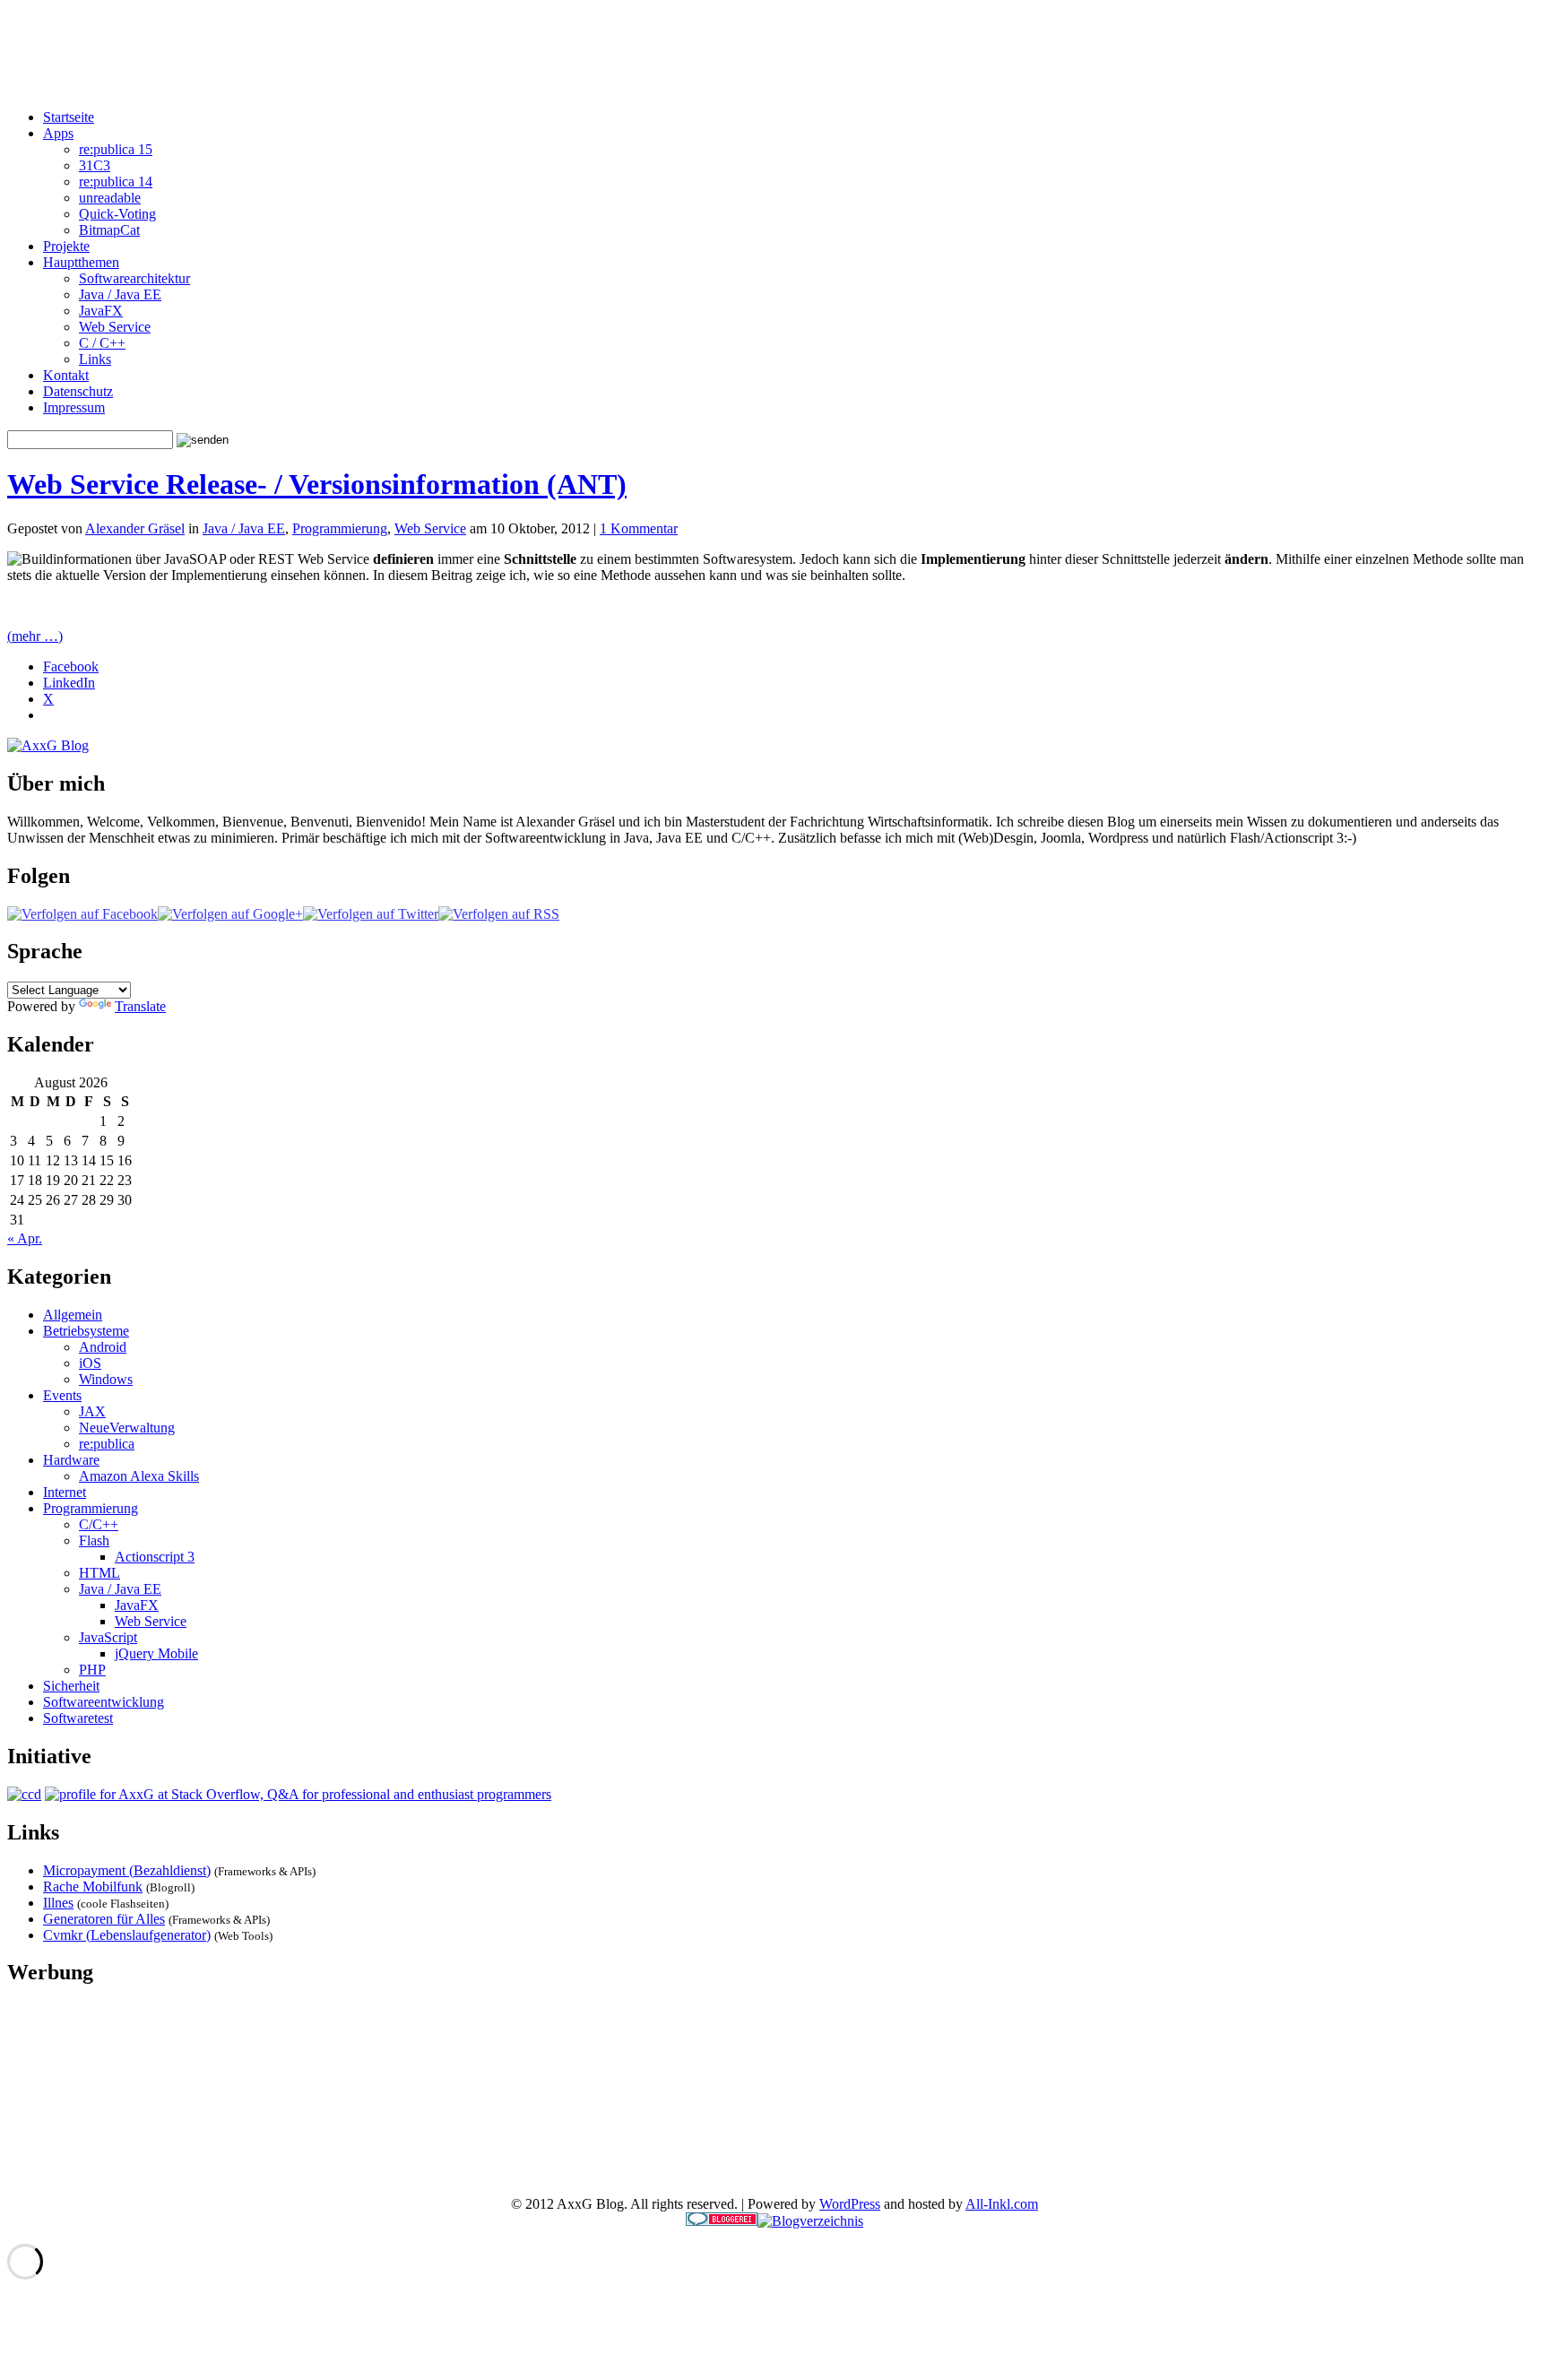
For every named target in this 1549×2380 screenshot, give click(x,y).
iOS (90, 1363)
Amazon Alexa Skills (139, 1476)
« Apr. (25, 1238)
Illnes (58, 1903)
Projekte (66, 246)
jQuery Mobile (156, 1653)
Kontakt (66, 375)
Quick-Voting (117, 214)
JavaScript (108, 1637)
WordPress (850, 2204)
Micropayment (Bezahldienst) (127, 1870)
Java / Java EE (120, 294)
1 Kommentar (639, 528)
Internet (65, 1492)
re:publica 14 (116, 182)
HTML (100, 1573)
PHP (92, 1670)
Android (103, 1347)
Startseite (69, 117)
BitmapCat (109, 230)
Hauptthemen (81, 262)
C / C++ (102, 343)
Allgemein (73, 1315)
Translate (140, 1006)
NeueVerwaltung (127, 1428)
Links (95, 359)
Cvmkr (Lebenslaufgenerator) (127, 1935)
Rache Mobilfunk (93, 1887)
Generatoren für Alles (104, 1919)
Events (62, 1395)
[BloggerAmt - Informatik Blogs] (810, 2221)
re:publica (107, 1444)
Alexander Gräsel (135, 528)
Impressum (74, 407)
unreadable (110, 198)
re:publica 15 (116, 149)
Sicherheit (71, 1686)
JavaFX (101, 311)
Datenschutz (78, 391)
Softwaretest (78, 1718)
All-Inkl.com (1002, 2204)
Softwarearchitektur (134, 278)
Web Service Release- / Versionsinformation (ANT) (317, 484)
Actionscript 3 (155, 1557)
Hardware (71, 1460)
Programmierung (340, 528)
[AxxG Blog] (48, 745)
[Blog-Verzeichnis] (722, 2221)
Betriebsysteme (86, 1331)
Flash (94, 1541)
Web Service (115, 327)
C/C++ (99, 1524)
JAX (92, 1411)
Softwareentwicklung (104, 1702)
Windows (106, 1379)
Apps (58, 133)
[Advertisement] (774, 55)
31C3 (95, 165)
